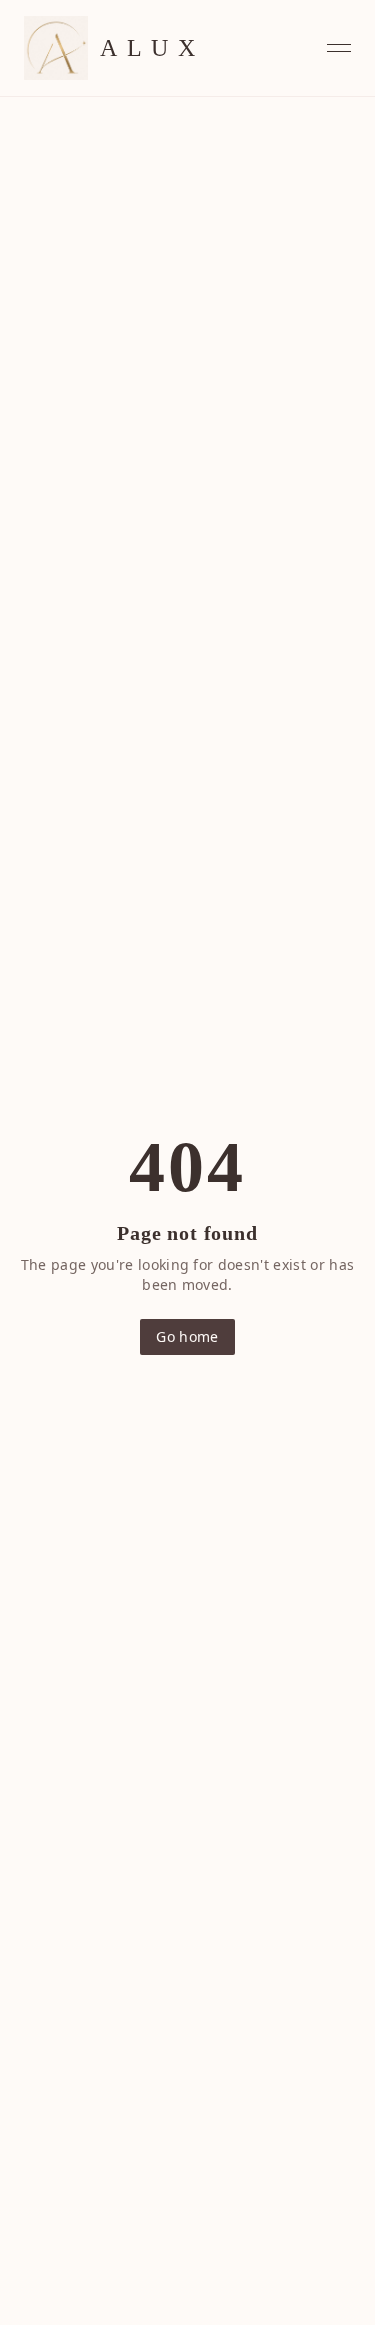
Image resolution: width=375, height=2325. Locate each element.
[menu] (339, 48)
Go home (187, 1336)
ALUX (152, 48)
